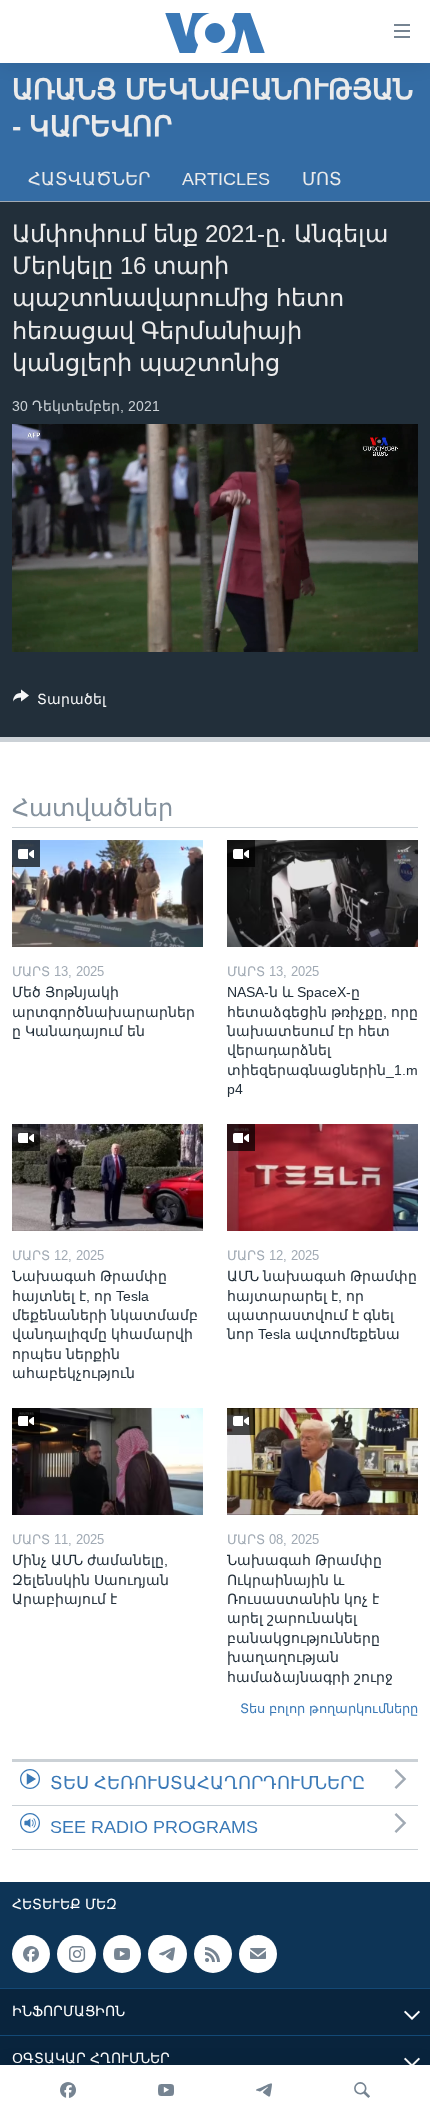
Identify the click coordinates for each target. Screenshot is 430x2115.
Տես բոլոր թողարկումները (329, 1708)
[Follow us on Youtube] (122, 1954)
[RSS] (213, 1954)
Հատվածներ (89, 179)
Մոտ (322, 179)
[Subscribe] (258, 1954)
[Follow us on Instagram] (76, 1954)
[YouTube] (166, 2090)
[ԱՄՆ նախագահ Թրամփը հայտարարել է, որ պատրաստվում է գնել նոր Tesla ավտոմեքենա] (322, 1177)
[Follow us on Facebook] (31, 1954)
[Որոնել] (362, 2090)
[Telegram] (264, 2090)
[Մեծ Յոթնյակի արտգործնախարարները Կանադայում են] (107, 893)
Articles (226, 179)
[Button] (59, 702)
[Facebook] (68, 2090)
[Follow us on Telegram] (167, 1954)
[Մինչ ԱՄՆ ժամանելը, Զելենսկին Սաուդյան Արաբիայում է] (107, 1461)
